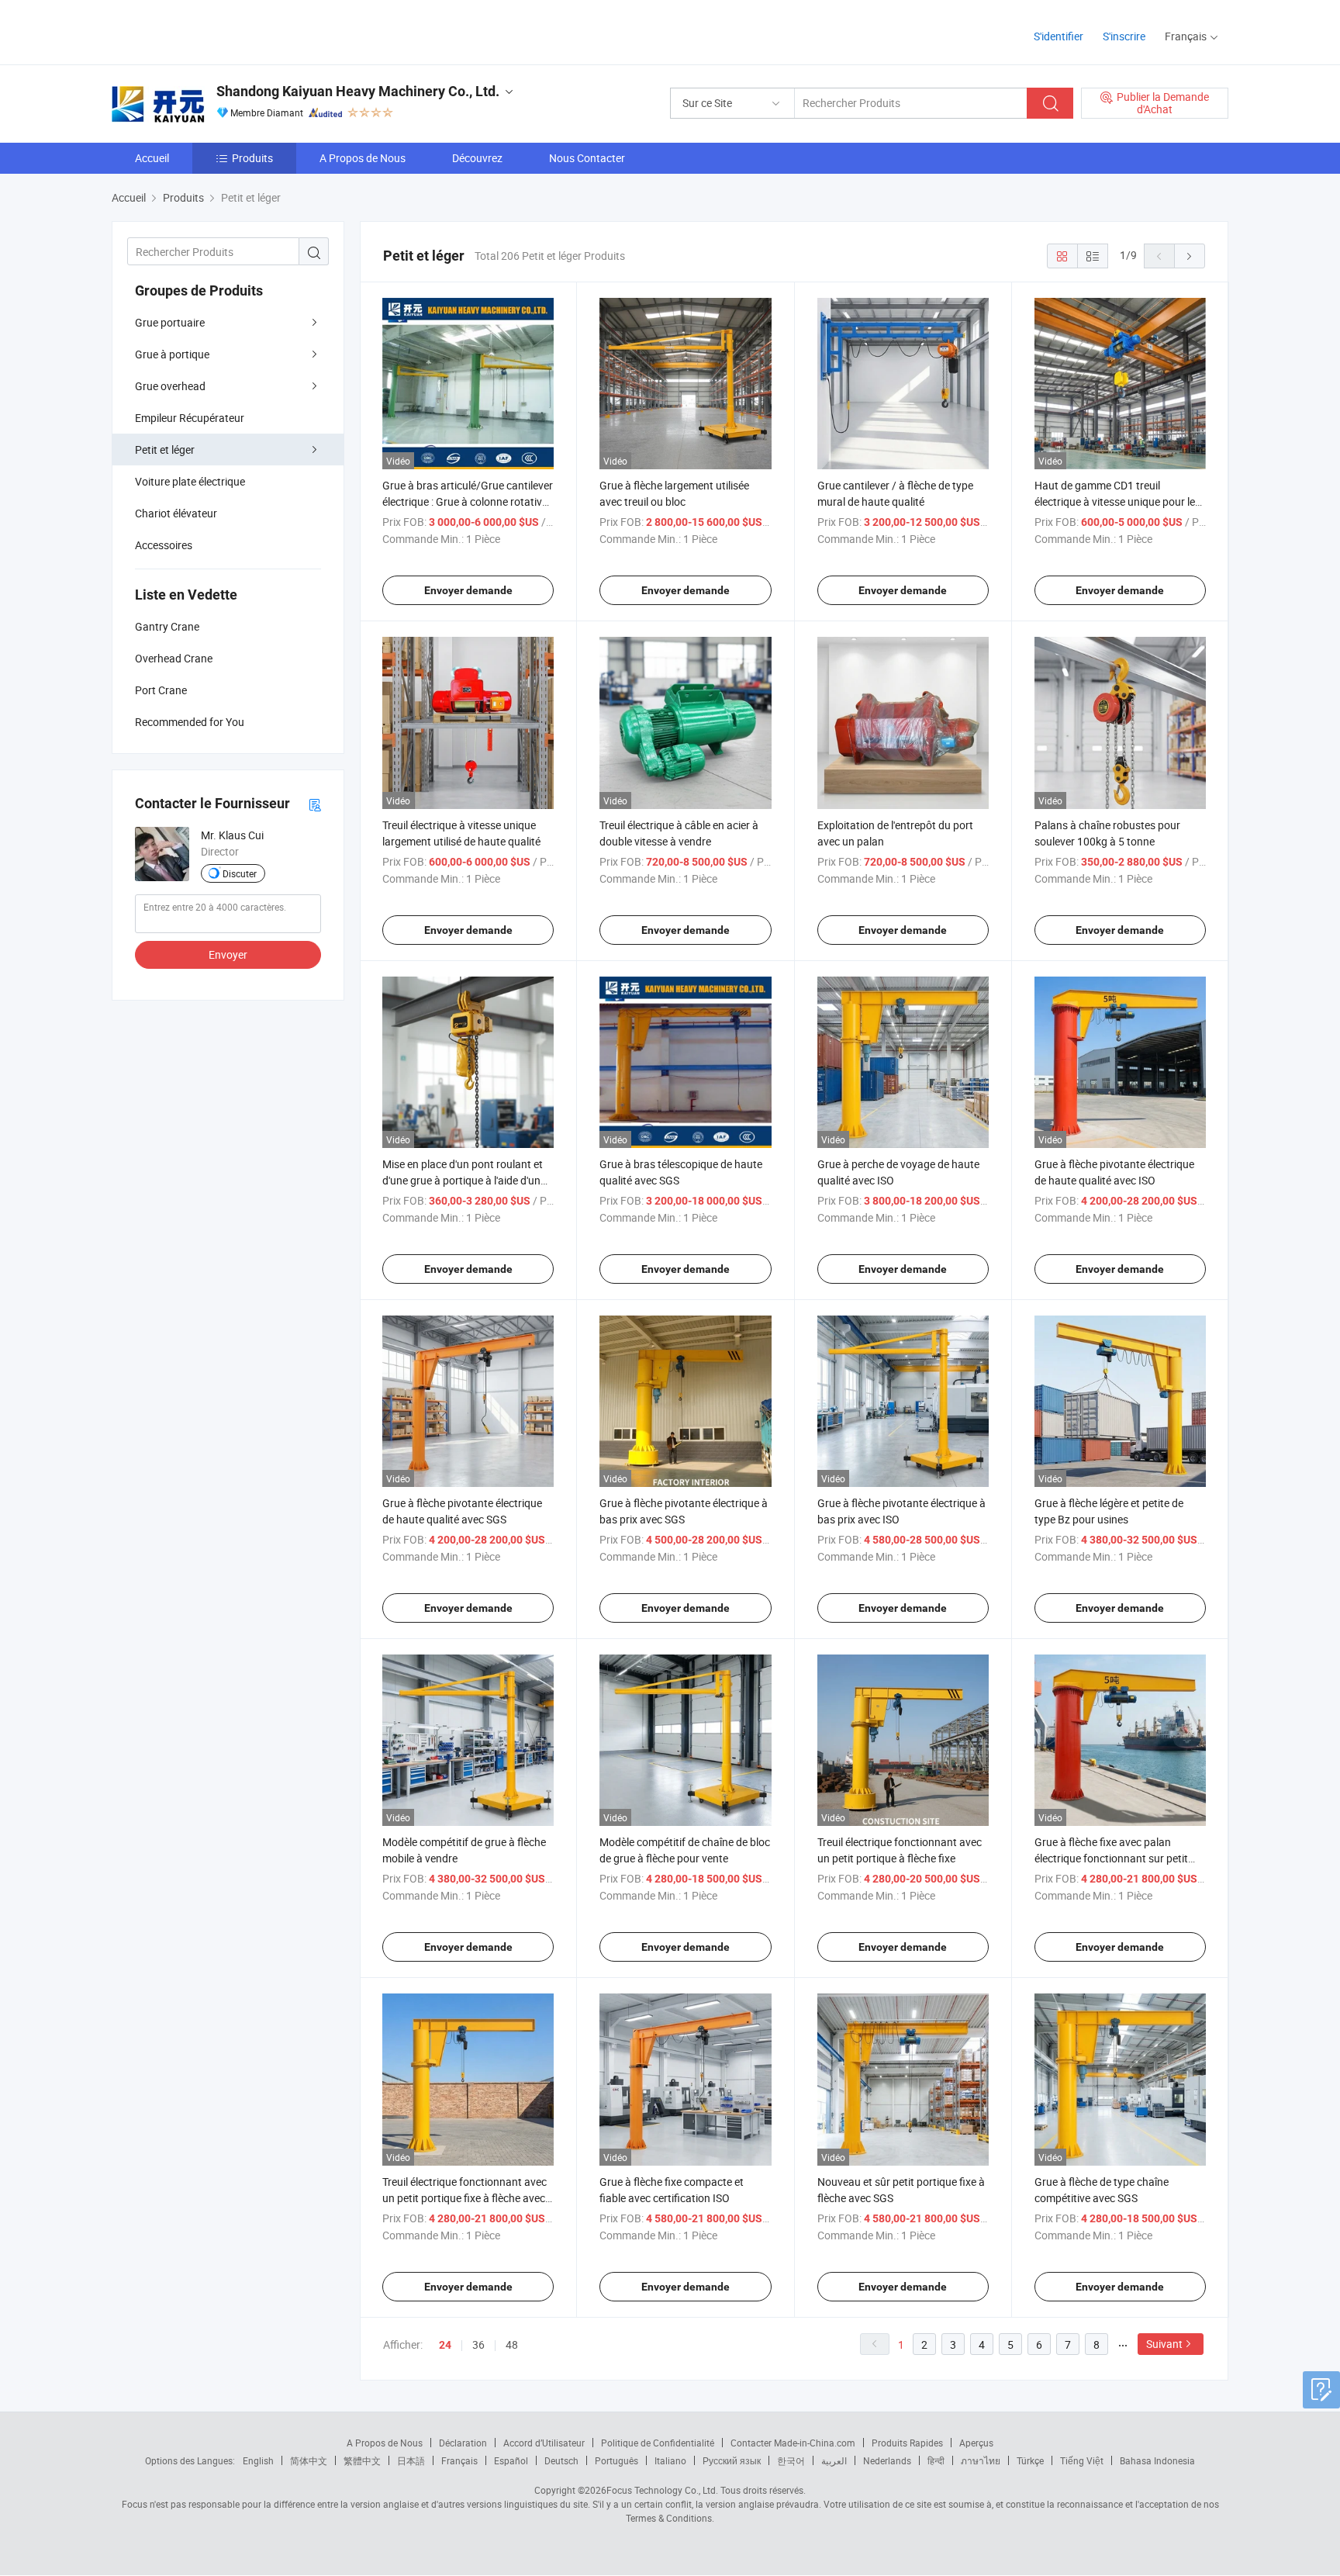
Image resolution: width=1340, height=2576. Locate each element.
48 (512, 2344)
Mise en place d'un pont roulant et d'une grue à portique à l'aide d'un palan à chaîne (463, 1180)
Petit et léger (165, 450)
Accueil (152, 158)
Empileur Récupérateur (190, 418)
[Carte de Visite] (315, 804)
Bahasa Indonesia (1157, 2460)
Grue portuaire (170, 322)
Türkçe (1030, 2460)
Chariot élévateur (176, 513)
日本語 (411, 2460)
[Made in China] (211, 31)
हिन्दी (936, 2460)
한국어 (791, 2460)
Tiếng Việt (1082, 2460)
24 (445, 2345)
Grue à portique (172, 354)
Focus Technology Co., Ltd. (662, 2490)
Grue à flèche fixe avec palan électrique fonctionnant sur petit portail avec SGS (1111, 1858)
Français (459, 2460)
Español (511, 2460)
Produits (252, 158)
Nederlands (887, 2460)
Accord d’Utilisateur (544, 2443)
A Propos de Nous (363, 158)
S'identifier (1059, 36)
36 (478, 2344)
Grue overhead (170, 386)
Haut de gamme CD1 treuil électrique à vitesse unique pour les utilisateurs (1117, 501)
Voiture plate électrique (190, 481)
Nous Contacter (587, 158)
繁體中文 (362, 2460)
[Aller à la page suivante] (1190, 256)
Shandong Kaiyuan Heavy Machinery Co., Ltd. (358, 91)
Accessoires (164, 545)
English (258, 2460)
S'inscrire (1124, 36)
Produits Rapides (907, 2443)
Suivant (1164, 2344)
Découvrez (477, 158)
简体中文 (309, 2460)
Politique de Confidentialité (658, 2443)
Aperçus (976, 2443)
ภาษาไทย (981, 2460)
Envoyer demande (468, 590)
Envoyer (228, 954)
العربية (834, 2460)
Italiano (670, 2460)
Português (616, 2460)
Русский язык (732, 2460)
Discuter (240, 873)
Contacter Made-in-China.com (793, 2443)
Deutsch (561, 2460)
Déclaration (463, 2443)
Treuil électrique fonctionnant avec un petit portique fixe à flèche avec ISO (465, 2198)
